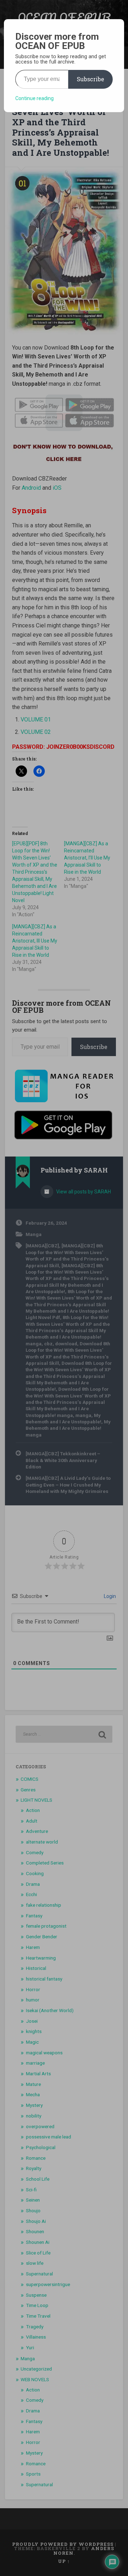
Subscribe (90, 79)
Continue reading (34, 98)
